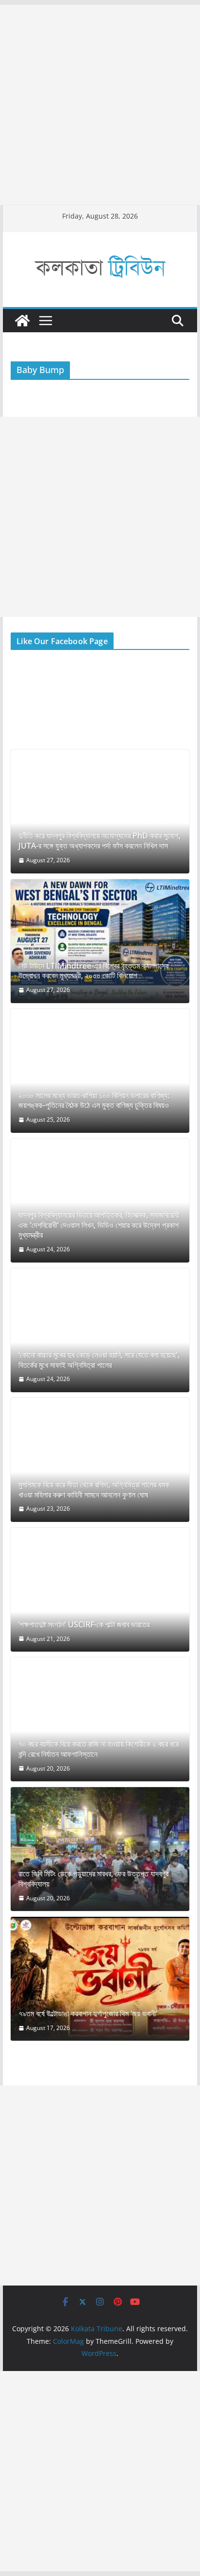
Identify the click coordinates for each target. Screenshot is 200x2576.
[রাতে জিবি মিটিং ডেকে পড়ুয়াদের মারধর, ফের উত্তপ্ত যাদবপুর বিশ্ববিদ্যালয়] (100, 1849)
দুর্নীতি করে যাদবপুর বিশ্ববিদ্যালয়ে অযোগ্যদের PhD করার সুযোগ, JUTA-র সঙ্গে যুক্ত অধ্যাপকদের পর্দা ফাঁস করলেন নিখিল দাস (100, 841)
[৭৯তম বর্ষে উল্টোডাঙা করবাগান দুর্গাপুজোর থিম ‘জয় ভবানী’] (100, 1979)
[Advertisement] (100, 105)
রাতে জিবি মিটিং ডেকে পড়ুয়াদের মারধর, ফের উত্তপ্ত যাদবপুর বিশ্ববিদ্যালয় (93, 1879)
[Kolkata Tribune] (22, 321)
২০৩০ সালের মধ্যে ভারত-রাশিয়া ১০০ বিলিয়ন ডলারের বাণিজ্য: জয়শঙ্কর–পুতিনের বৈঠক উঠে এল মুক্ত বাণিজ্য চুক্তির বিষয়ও (94, 1101)
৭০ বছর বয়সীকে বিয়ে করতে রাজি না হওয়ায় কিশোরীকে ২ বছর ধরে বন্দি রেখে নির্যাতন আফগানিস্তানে (99, 1749)
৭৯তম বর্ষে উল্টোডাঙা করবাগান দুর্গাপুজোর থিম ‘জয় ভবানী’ (88, 2014)
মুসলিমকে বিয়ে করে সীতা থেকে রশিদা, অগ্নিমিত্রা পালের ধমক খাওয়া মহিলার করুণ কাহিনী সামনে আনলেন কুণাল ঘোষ (94, 1490)
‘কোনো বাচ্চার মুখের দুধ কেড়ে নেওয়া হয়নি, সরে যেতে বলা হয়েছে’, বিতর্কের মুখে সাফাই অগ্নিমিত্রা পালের (99, 1360)
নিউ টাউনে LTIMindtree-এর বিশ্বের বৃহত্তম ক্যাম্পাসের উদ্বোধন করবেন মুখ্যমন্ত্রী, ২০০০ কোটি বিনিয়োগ (93, 971)
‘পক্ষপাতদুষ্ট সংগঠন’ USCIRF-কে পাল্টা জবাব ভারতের (84, 1625)
